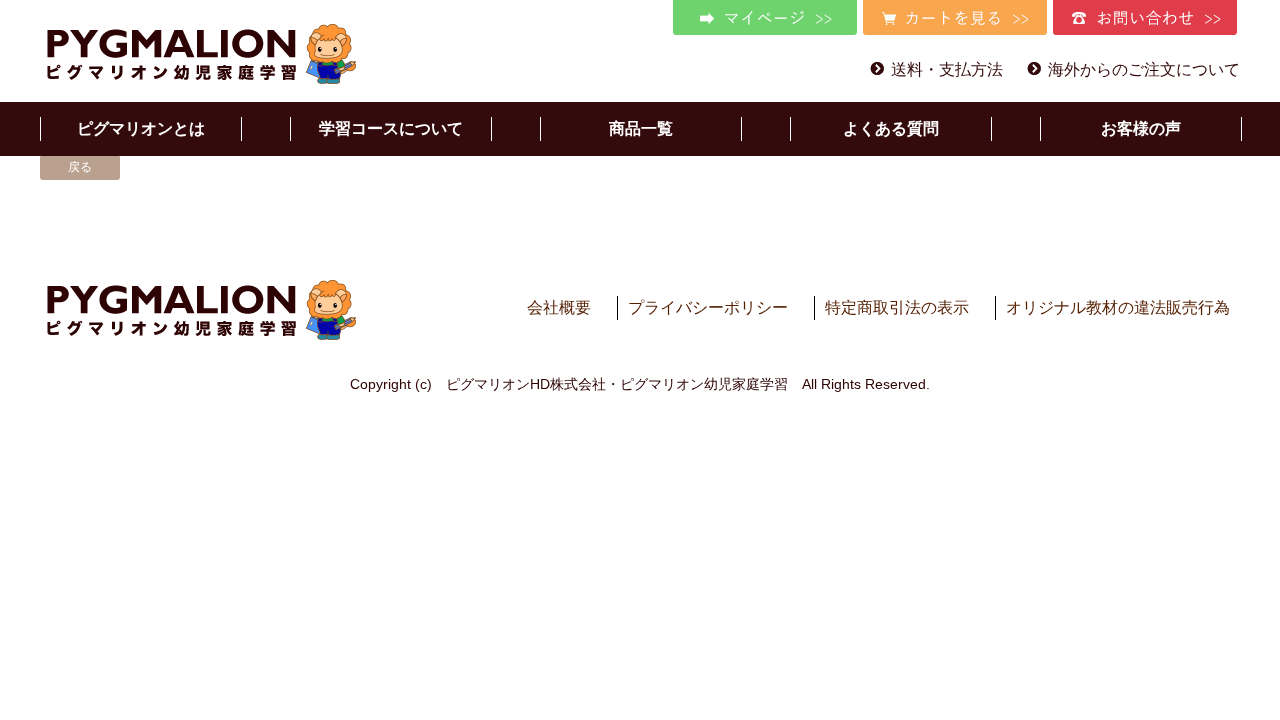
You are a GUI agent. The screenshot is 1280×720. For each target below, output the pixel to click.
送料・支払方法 (947, 69)
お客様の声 (1141, 128)
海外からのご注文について (1144, 69)
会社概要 (559, 307)
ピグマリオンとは (141, 128)
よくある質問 (891, 128)
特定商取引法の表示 (897, 307)
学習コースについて (391, 128)
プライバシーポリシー (708, 307)
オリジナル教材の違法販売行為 (1118, 307)
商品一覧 (641, 128)
